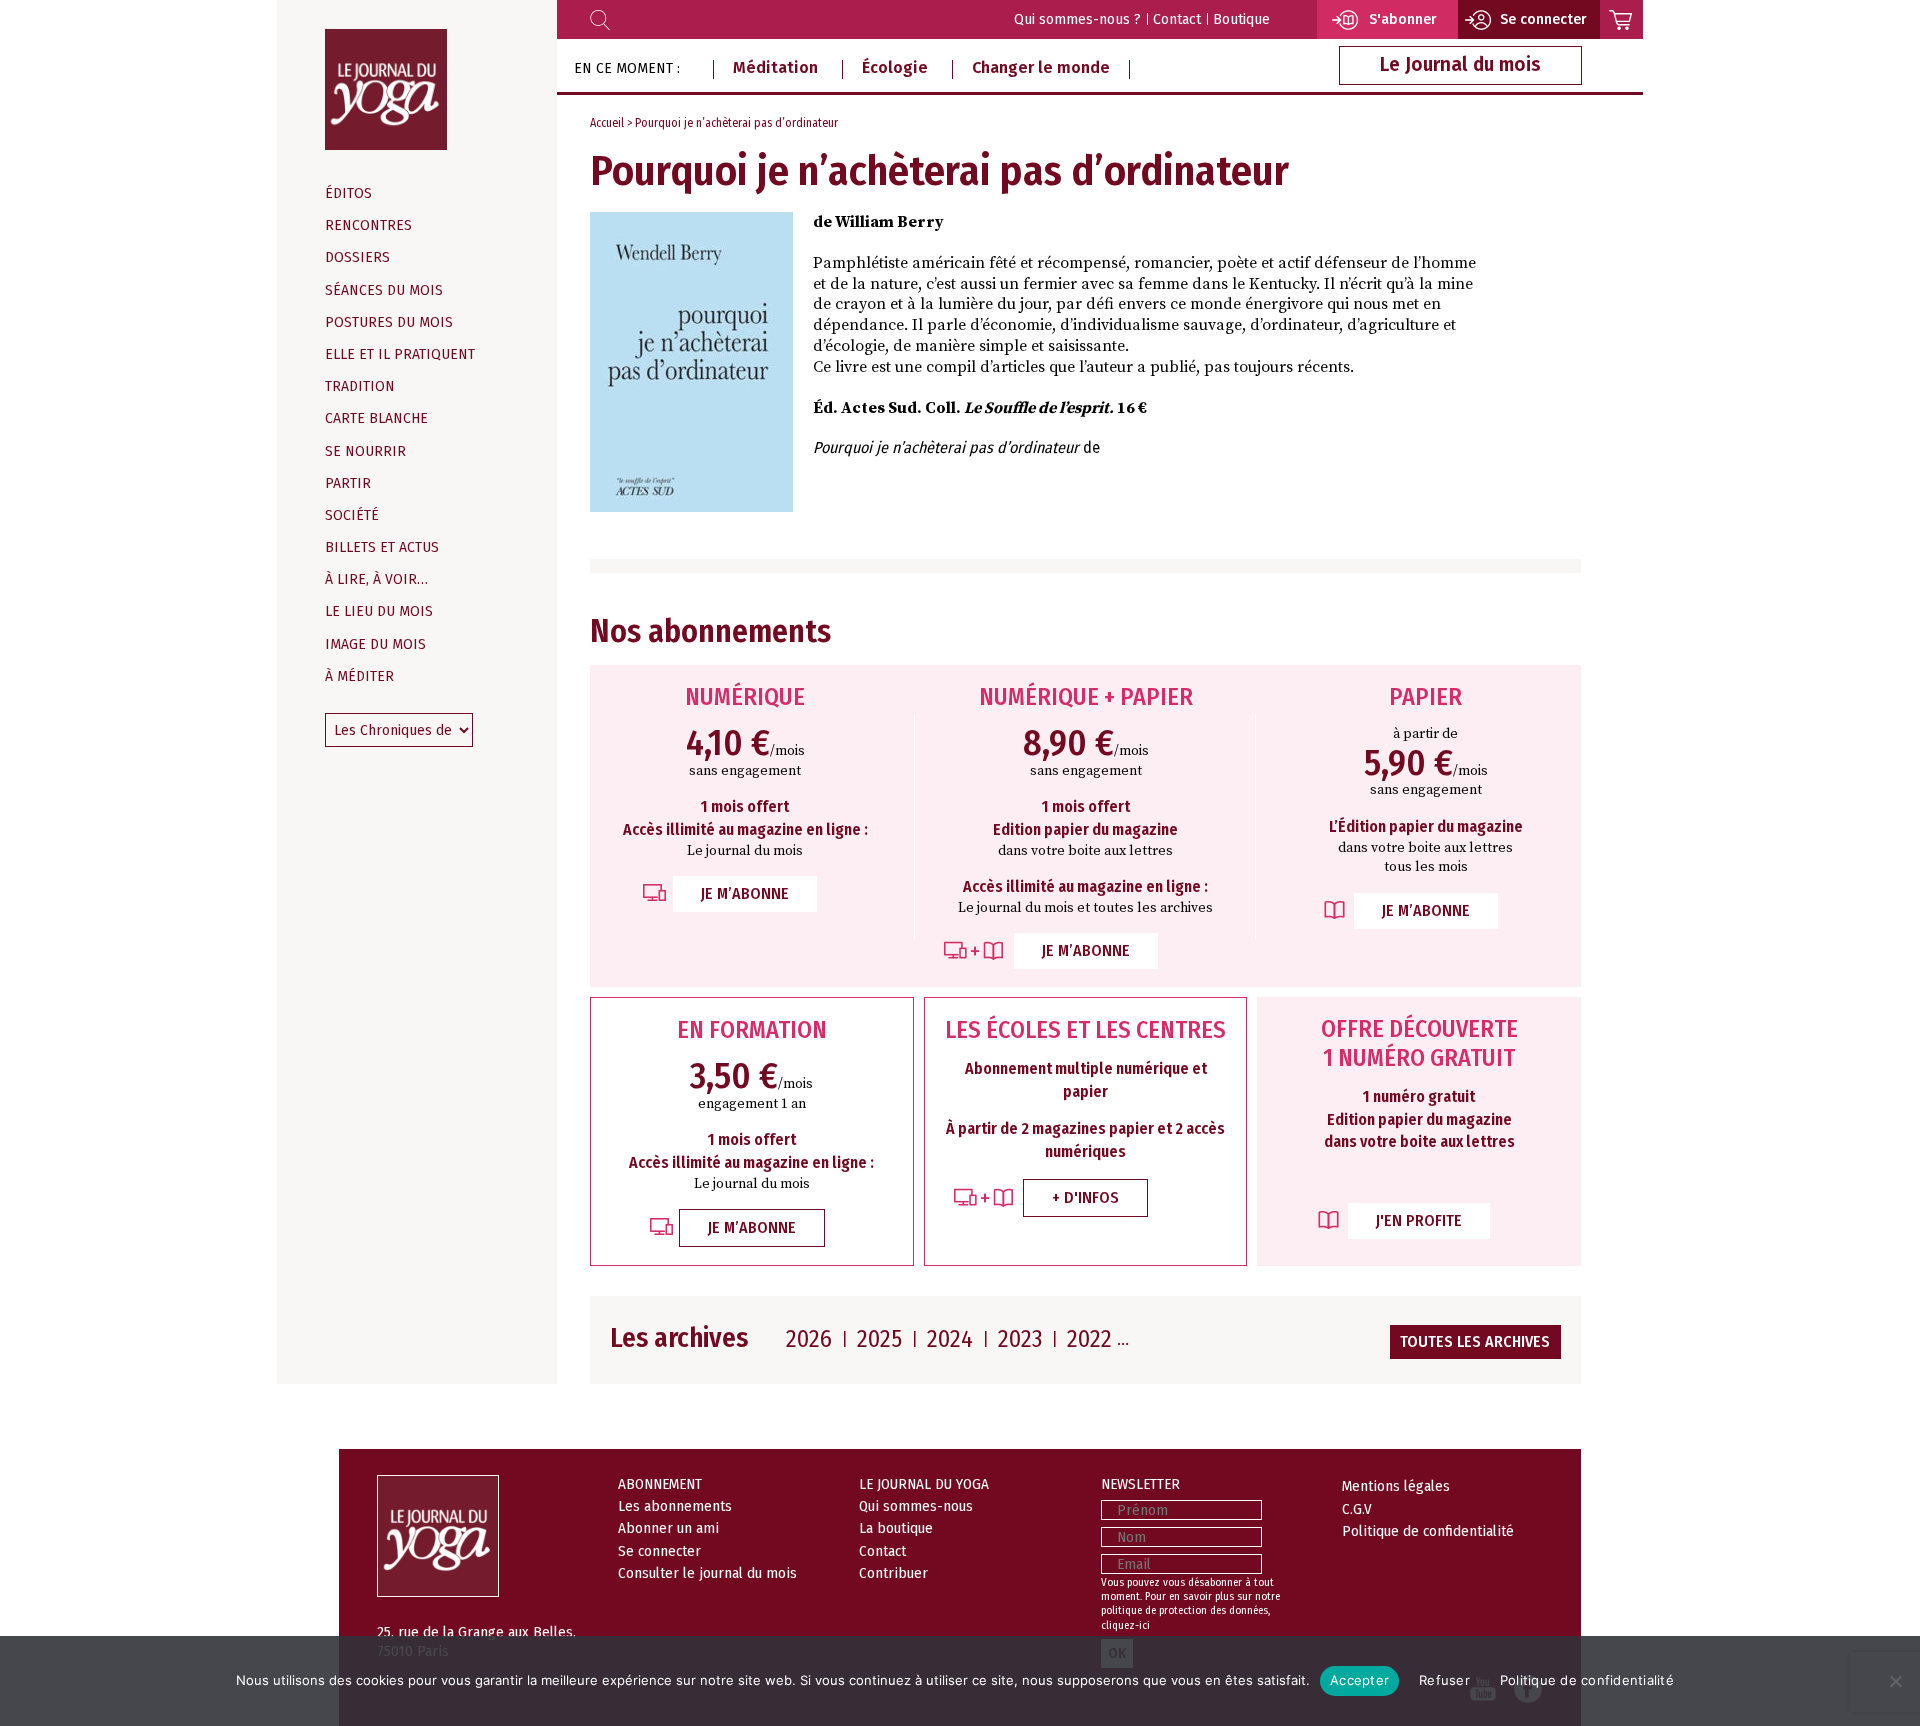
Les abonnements (675, 1506)
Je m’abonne (745, 893)
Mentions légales (1396, 1486)
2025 (879, 1339)
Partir (348, 483)
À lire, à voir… (376, 579)
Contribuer (893, 1573)
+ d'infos (1085, 1197)
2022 (1089, 1339)
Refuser (1444, 1680)
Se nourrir (365, 451)
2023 (1020, 1339)
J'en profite (1419, 1220)
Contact (1177, 19)
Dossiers (357, 257)
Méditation (775, 67)
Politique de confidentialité (1428, 1531)
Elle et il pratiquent (400, 354)
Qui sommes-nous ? (1077, 19)
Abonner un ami (668, 1528)
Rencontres (368, 225)
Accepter (1359, 1680)
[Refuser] (1895, 1681)
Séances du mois (384, 290)
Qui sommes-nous (916, 1506)
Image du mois (375, 644)
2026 (809, 1339)
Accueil (607, 123)
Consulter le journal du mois (707, 1573)
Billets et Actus (382, 547)
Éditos (348, 193)
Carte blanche (376, 418)
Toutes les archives (1475, 1341)
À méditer (359, 676)
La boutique (896, 1528)
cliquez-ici (1125, 1625)
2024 (950, 1339)
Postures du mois (389, 322)
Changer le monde (1041, 67)
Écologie (895, 67)
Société (352, 515)
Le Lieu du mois (379, 611)
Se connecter (659, 1551)
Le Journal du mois (1460, 64)
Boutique (1241, 19)
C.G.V (1357, 1509)
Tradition (360, 386)
